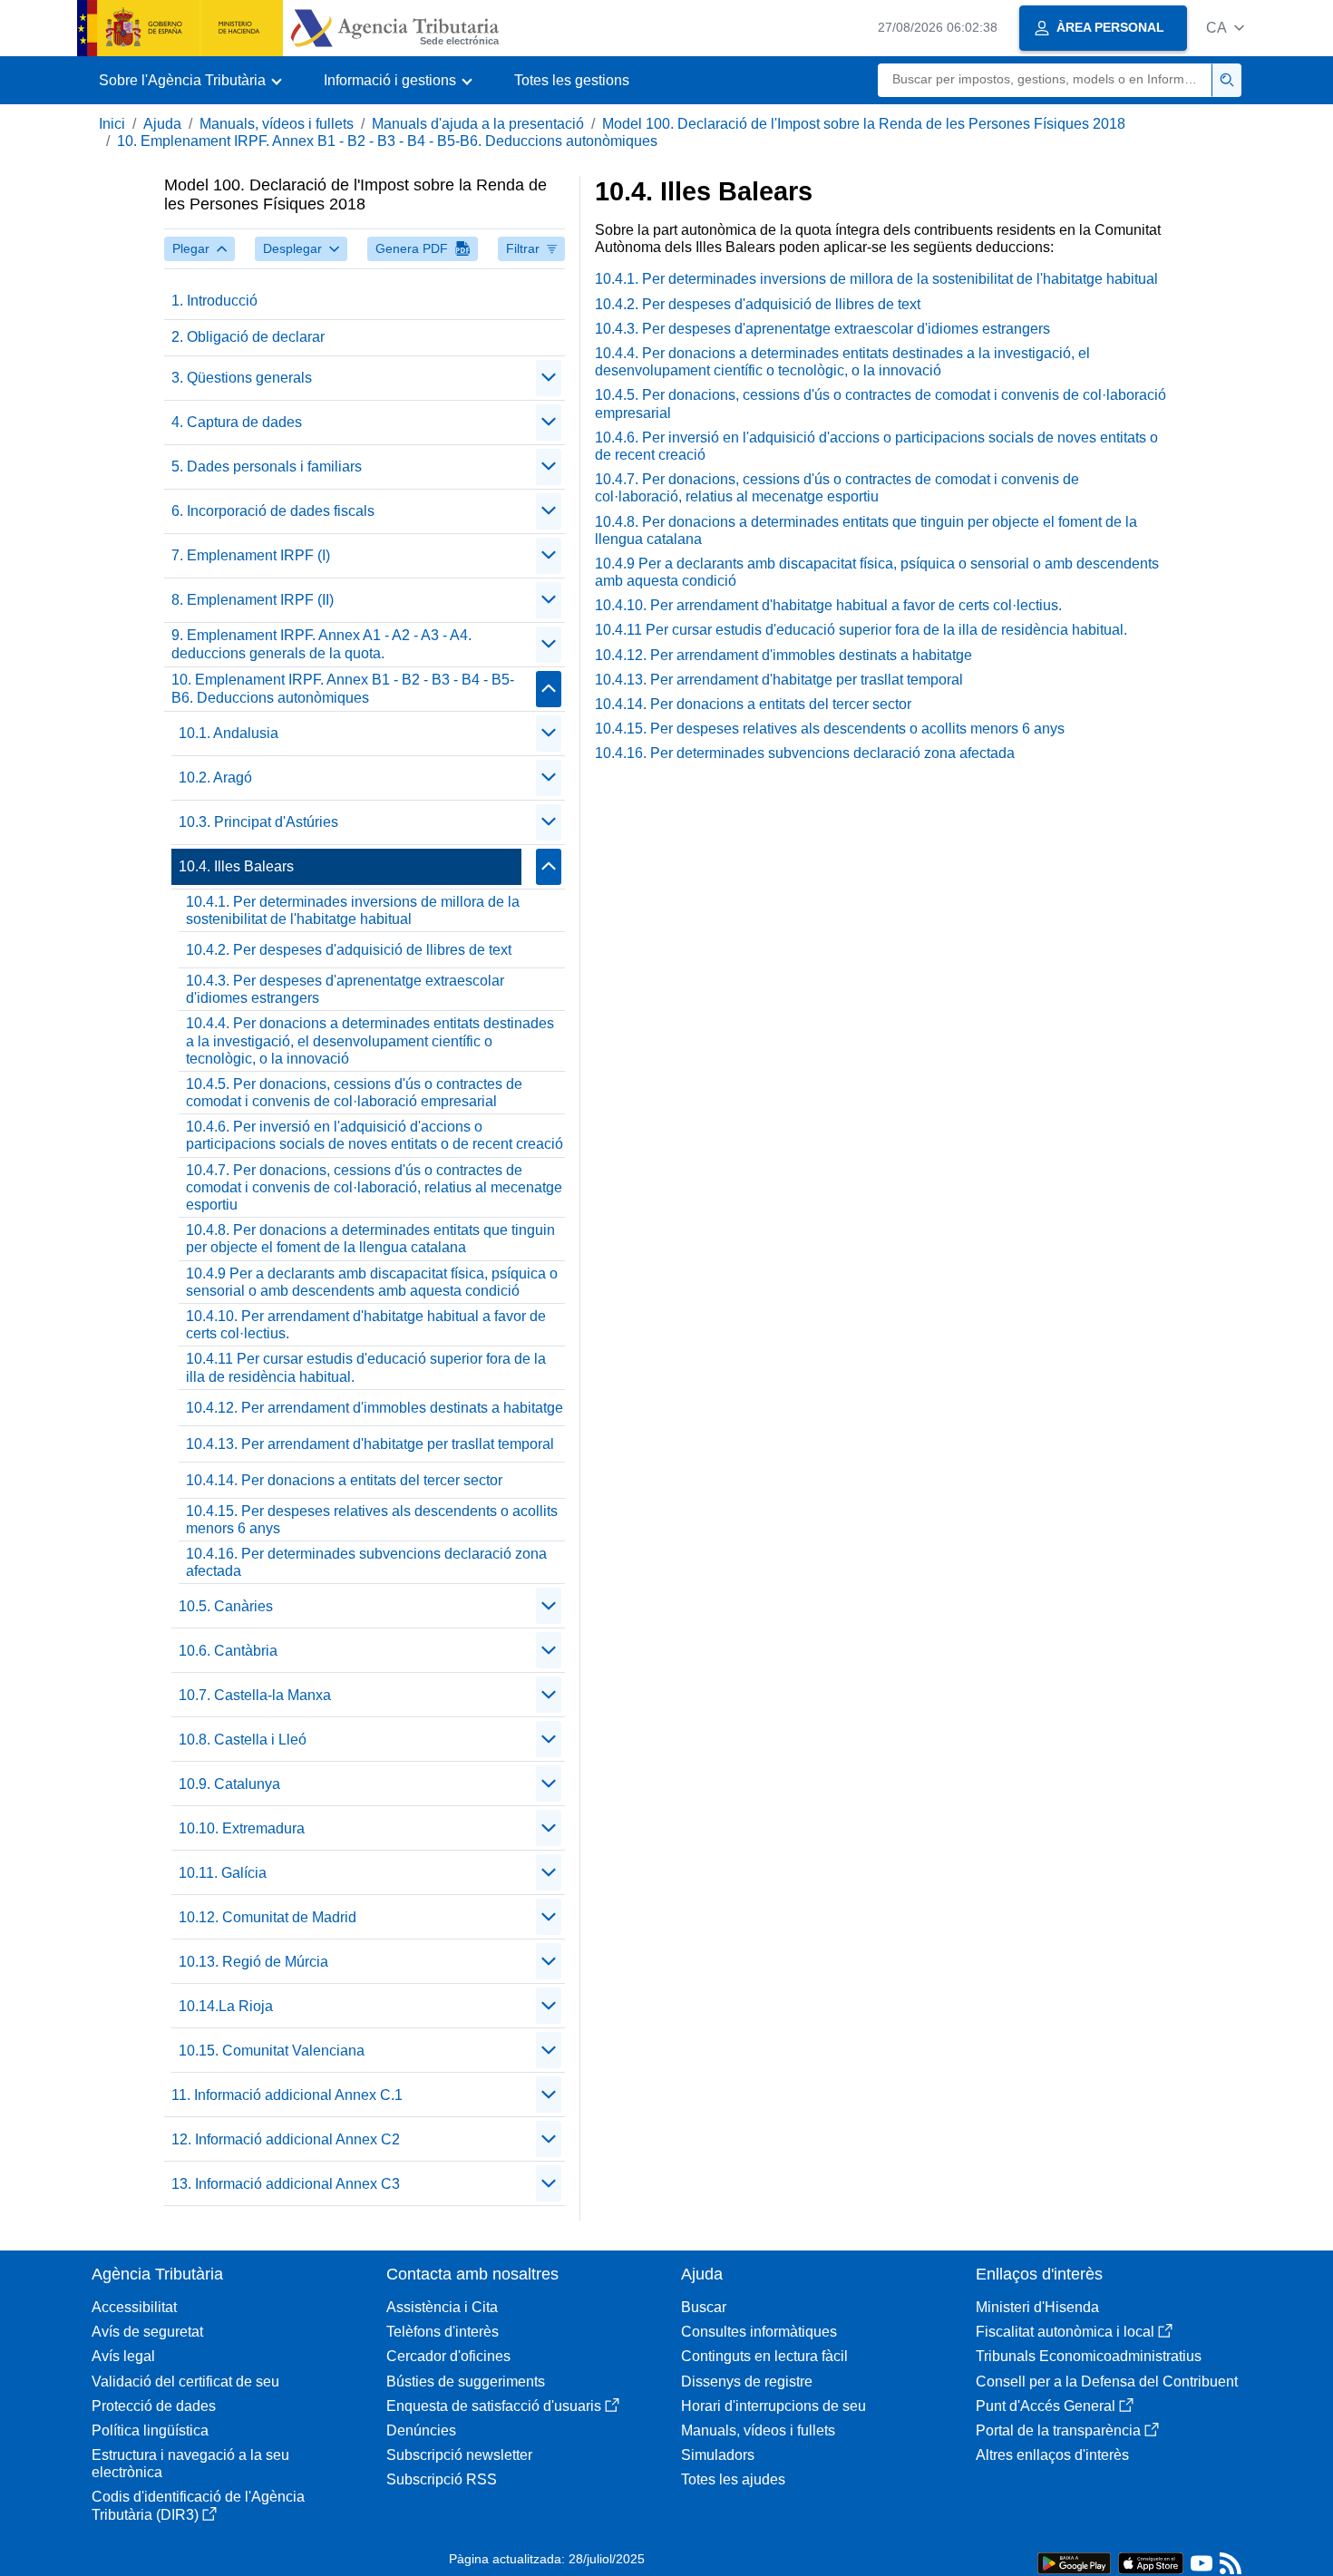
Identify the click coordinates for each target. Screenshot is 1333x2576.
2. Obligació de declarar (248, 337)
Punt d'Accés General (1046, 2406)
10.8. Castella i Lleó (243, 1740)
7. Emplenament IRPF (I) (251, 555)
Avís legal (123, 2356)
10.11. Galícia (223, 1873)
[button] (1225, 28)
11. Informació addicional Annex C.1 (287, 2095)
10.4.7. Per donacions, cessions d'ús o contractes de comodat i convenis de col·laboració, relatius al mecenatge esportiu (374, 1187)
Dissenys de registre (747, 2382)
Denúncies (421, 2430)
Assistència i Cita (442, 2307)
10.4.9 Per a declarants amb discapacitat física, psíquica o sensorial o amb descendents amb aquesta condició (372, 1282)
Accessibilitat (134, 2307)
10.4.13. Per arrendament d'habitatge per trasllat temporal (370, 1444)
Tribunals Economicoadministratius (1089, 2356)
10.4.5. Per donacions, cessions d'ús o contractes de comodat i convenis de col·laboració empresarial (354, 1093)
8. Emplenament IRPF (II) (253, 600)
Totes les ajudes (733, 2479)
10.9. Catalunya (229, 1784)
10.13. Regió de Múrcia (253, 1962)
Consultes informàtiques (759, 2332)
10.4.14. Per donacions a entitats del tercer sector (344, 1480)
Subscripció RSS (442, 2479)
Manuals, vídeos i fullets (277, 124)
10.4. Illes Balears (236, 866)
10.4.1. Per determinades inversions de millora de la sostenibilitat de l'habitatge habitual (353, 910)
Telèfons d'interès (443, 2332)
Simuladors (718, 2455)
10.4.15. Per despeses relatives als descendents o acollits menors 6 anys (372, 1520)
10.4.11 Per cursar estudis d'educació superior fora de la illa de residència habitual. (366, 1367)
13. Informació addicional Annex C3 (286, 2184)
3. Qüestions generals (242, 378)
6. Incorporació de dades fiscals (273, 511)
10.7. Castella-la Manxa (255, 1695)
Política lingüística (150, 2430)
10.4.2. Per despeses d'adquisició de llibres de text (349, 950)
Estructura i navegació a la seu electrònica (190, 2464)
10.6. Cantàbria (228, 1651)
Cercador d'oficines (448, 2356)
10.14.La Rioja (226, 2006)
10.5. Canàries (226, 1606)
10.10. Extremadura (242, 1828)
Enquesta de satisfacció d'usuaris (494, 2406)
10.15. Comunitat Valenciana (272, 2051)
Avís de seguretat (147, 2332)
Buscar (704, 2307)
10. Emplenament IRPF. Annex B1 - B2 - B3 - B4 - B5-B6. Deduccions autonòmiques (387, 141)
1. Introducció (214, 301)
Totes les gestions (572, 80)
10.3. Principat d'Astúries (258, 822)
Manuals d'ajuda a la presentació (478, 124)
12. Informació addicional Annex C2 (286, 2139)
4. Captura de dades (237, 422)
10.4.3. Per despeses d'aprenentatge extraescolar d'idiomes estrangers (345, 989)
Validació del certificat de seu (185, 2382)
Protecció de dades (154, 2406)
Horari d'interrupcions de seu (774, 2406)
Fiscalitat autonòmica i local (1065, 2332)
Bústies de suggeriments (466, 2382)
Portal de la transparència (1058, 2430)
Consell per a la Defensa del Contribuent (1107, 2382)
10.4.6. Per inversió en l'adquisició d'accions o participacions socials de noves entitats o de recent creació (375, 1135)
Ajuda (162, 124)
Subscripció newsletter (459, 2455)
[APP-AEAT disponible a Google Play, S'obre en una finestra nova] (1074, 2562)
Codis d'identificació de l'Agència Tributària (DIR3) (198, 2505)
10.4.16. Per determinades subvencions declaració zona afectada (366, 1562)
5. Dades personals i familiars (267, 467)
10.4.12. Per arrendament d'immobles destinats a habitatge (375, 1408)
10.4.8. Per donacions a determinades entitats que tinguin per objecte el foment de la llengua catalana (370, 1239)
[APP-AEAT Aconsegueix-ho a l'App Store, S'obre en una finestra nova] (1151, 2562)
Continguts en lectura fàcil (764, 2356)
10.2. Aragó (215, 778)
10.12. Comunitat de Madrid (268, 1917)
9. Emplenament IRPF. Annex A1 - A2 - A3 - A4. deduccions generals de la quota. (321, 644)
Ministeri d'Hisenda (1037, 2307)
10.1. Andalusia (229, 733)
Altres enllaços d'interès (1052, 2455)
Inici (112, 124)
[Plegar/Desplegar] (549, 378)
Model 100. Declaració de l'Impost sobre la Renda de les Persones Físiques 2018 (864, 124)
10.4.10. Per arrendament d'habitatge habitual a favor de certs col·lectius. (366, 1325)
